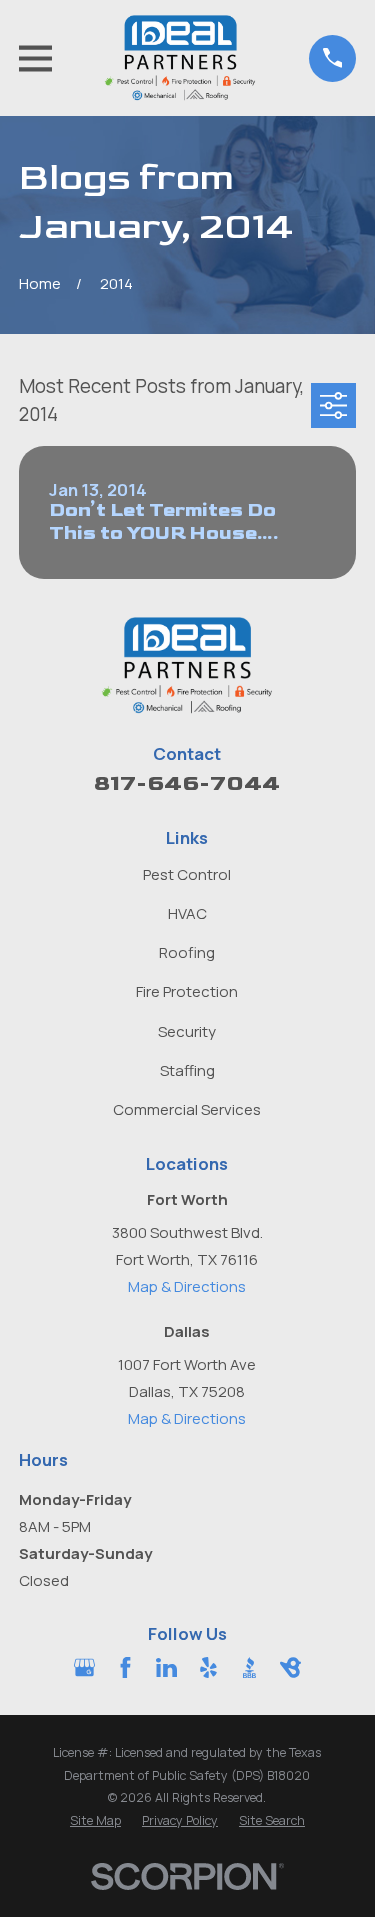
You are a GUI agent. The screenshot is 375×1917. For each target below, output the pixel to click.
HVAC (187, 913)
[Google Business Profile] (84, 1667)
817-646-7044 (187, 783)
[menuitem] (95, 1821)
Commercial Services (187, 1109)
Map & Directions (187, 1286)
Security (187, 1031)
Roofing (187, 952)
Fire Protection (187, 991)
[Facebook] (125, 1667)
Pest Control (187, 874)
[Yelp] (208, 1667)
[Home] (180, 58)
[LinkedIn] (166, 1667)
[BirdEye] (290, 1667)
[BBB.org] (249, 1667)
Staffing (187, 1070)
